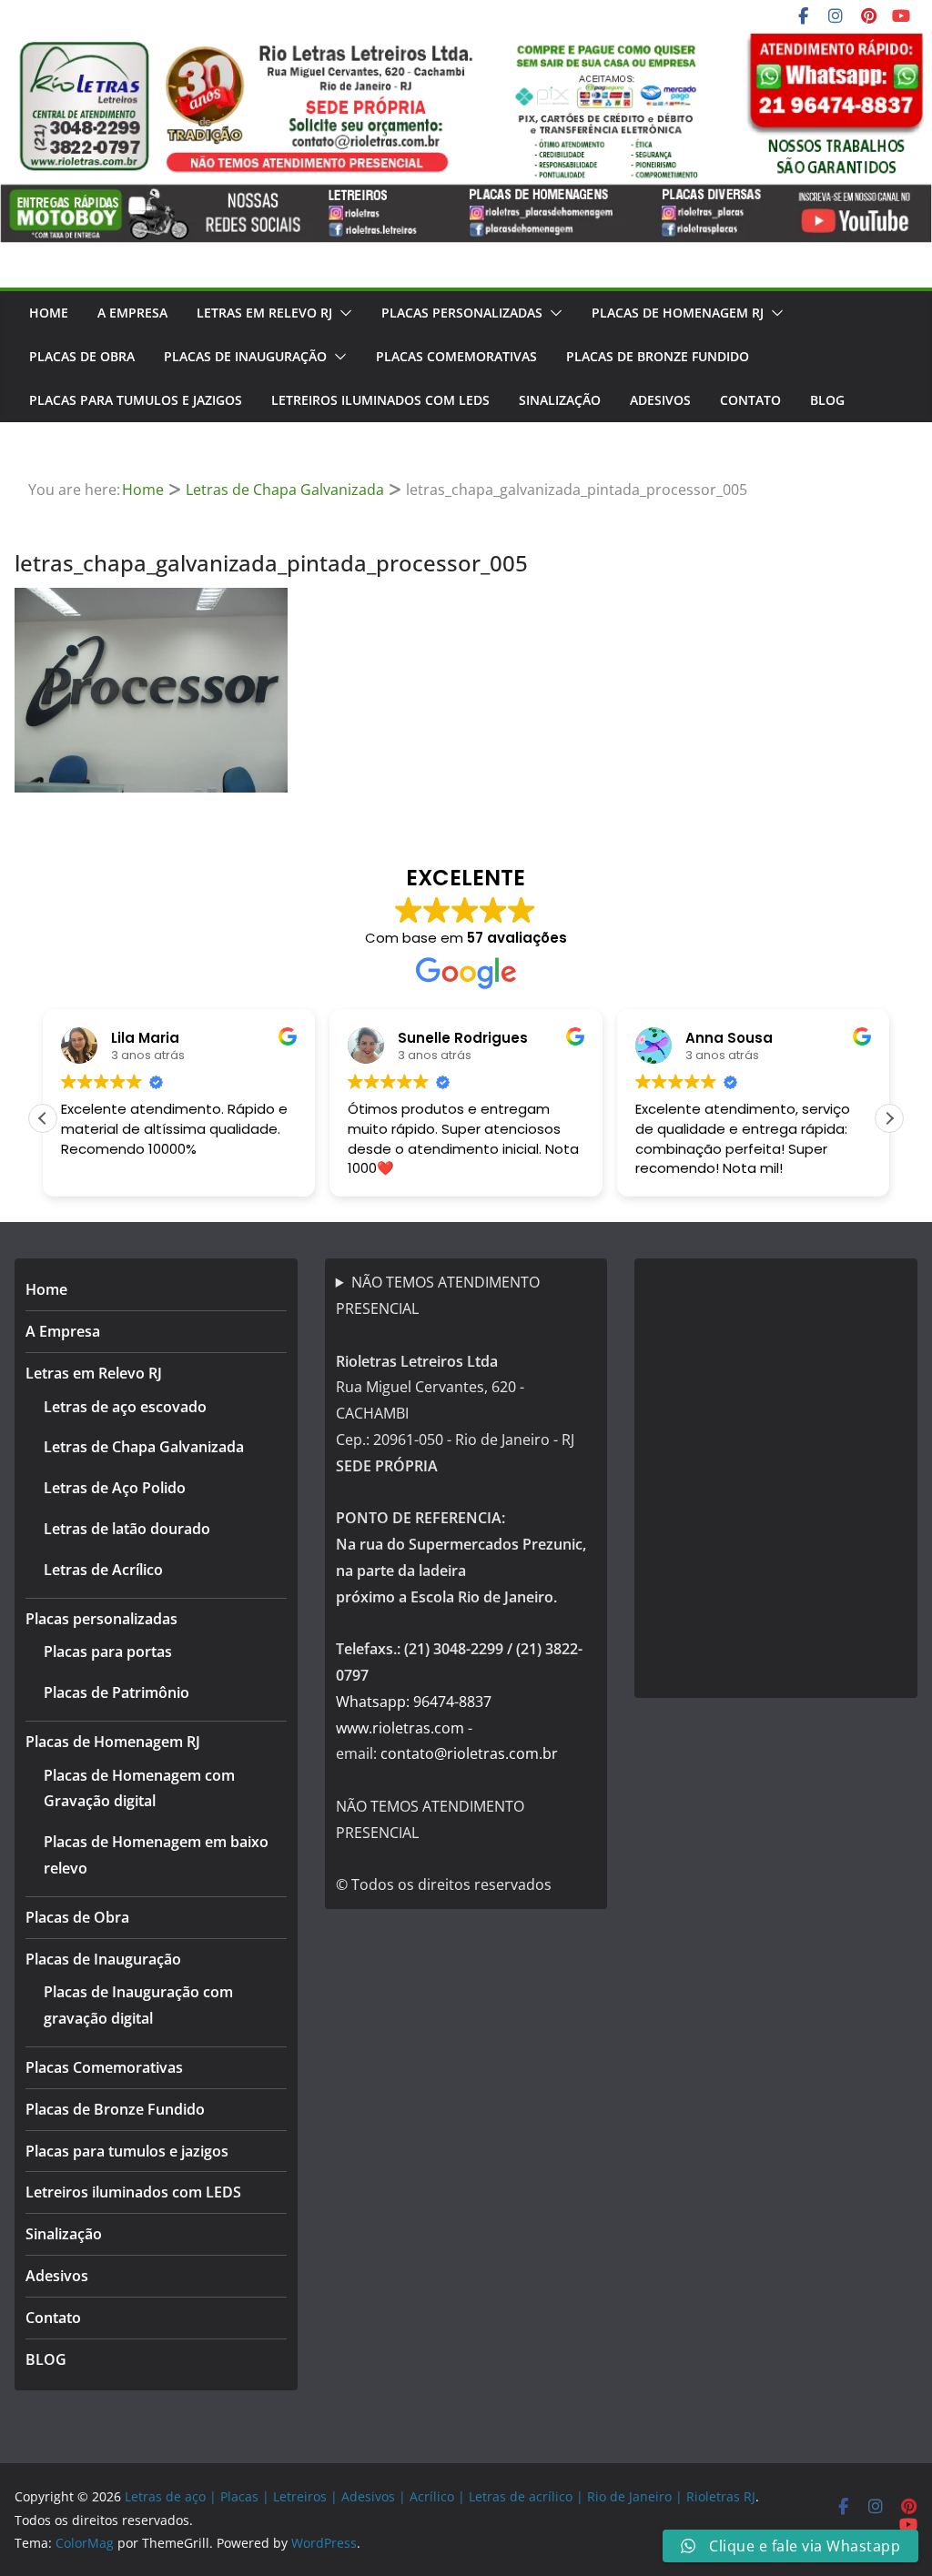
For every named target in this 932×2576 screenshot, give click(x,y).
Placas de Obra (82, 356)
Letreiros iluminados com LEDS (380, 400)
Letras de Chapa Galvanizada (144, 1447)
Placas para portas (108, 1652)
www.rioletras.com (400, 1728)
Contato (750, 400)
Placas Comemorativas (456, 356)
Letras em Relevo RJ (264, 313)
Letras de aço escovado (125, 1407)
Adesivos (660, 400)
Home (49, 313)
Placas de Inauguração (245, 356)
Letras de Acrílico (103, 1570)
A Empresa (132, 313)
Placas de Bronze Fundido (658, 356)
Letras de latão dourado (127, 1529)
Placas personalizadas (462, 313)
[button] (342, 313)
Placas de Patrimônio (116, 1692)
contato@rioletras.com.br (469, 1753)
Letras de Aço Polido (115, 1488)
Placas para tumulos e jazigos (136, 400)
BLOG (827, 400)
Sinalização (560, 400)
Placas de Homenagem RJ (678, 313)
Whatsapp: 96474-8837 (414, 1702)
